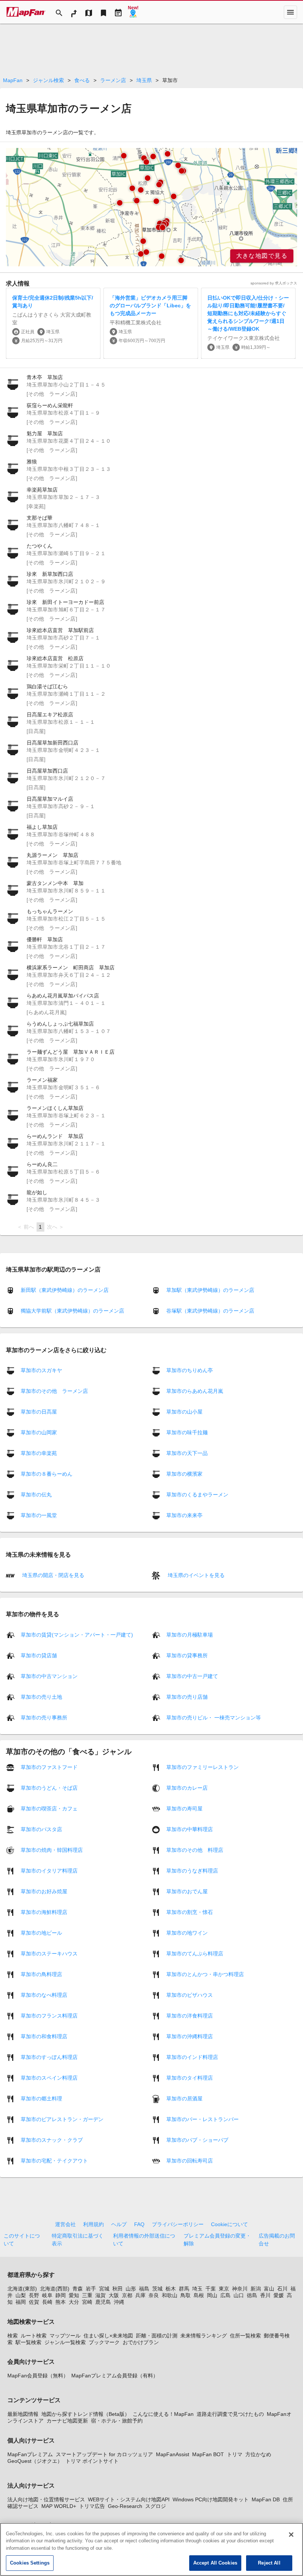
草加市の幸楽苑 (39, 1453)
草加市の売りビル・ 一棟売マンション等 (214, 1718)
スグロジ (156, 2506)
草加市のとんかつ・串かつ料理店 (205, 1974)
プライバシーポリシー (178, 2224)
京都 (127, 2295)
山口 (239, 2295)
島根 (199, 2295)
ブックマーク (104, 2342)
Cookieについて (229, 2224)
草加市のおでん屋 (187, 1891)
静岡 (61, 2295)
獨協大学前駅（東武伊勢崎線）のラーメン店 (72, 1311)
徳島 (252, 2295)
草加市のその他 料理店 (195, 1850)
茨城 (157, 2289)
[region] (151, 207)
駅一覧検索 (28, 2342)
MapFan (13, 80)
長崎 (47, 2302)
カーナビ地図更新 (67, 2421)
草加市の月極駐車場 (190, 1635)
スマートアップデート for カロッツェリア (104, 2454)
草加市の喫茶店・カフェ (49, 1809)
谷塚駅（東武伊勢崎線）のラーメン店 (210, 1311)
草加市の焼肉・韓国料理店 (52, 1850)
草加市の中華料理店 (190, 1829)
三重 (87, 2295)
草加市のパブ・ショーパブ (197, 2140)
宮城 (104, 2289)
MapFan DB (266, 2499)
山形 (131, 2289)
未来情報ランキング (204, 2336)
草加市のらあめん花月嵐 (195, 1391)
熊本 (61, 2302)
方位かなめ (258, 2454)
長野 (34, 2295)
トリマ (235, 2454)
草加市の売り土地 (41, 1697)
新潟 (256, 2289)
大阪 (114, 2295)
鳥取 (185, 2295)
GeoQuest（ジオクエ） (35, 2461)
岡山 (212, 2295)
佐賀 (34, 2302)
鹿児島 (103, 2302)
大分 (74, 2302)
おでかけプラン (141, 2342)
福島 (144, 2289)
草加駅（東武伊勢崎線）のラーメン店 (210, 1290)
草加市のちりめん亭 (190, 1370)
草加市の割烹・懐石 (190, 1912)
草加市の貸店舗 (39, 1655)
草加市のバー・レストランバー (202, 2119)
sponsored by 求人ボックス (274, 283)
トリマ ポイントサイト (92, 2461)
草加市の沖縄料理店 (190, 2036)
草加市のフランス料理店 (49, 2016)
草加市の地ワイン (187, 1933)
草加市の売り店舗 (187, 1697)
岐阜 (47, 2295)
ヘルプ (119, 2224)
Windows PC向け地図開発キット (211, 2499)
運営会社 (65, 2224)
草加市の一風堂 (39, 1515)
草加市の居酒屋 (184, 2099)
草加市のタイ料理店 (190, 2078)
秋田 (118, 2289)
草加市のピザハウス (190, 1995)
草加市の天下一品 (187, 1453)
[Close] (291, 2535)
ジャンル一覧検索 (65, 2342)
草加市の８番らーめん (47, 1474)
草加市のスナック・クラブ (52, 2140)
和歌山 (170, 2295)
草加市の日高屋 (39, 1412)
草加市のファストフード (49, 1767)
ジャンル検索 (48, 80)
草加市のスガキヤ (41, 1370)
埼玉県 (144, 80)
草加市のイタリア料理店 (49, 1871)
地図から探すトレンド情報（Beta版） (86, 2414)
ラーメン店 (113, 80)
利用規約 (93, 2224)
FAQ (139, 2224)
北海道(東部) (22, 2289)
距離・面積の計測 (157, 2336)
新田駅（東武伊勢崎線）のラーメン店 (65, 1290)
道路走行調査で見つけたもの (230, 2414)
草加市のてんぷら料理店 (195, 1954)
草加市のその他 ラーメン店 (54, 1391)
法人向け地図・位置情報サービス (46, 2499)
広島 (225, 2295)
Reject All (269, 2563)
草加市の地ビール (41, 1933)
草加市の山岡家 (39, 1432)
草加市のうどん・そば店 (49, 1788)
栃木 (171, 2289)
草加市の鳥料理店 (41, 1974)
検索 (13, 2336)
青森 (78, 2289)
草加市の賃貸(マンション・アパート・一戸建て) (77, 1635)
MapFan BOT (208, 2454)
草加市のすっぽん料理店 (49, 2057)
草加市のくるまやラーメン (197, 1495)
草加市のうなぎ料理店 (192, 1871)
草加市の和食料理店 (44, 2036)
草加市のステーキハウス (49, 1954)
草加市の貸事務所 (187, 1655)
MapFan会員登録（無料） (38, 2376)
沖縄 (119, 2302)
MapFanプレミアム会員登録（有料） (115, 2376)
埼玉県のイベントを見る (195, 1575)
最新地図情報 (23, 2414)
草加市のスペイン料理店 (49, 2078)
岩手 (91, 2289)
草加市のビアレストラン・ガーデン (62, 2119)
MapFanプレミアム (30, 2454)
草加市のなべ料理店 (44, 1995)
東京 (224, 2289)
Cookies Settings (30, 2563)
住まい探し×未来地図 (108, 2336)
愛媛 (279, 2295)
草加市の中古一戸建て (192, 1676)
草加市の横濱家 (184, 1474)
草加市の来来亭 (184, 1515)
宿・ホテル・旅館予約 (117, 2421)
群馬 (184, 2289)
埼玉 (197, 2289)
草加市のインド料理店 (192, 2057)
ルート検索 (34, 2336)
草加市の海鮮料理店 (44, 1912)
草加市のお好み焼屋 (44, 1891)
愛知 (74, 2295)
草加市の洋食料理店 (190, 2016)
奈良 (154, 2295)
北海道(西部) (55, 2289)
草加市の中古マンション (49, 1676)
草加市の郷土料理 (41, 2099)
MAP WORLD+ (59, 2506)
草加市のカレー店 (187, 1788)
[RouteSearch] (74, 12)
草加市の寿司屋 (184, 1809)
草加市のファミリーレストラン (202, 1767)
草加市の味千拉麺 (187, 1432)
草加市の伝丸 (36, 1495)
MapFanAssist (173, 2454)
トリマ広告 (92, 2506)
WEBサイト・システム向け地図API (129, 2499)
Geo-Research (125, 2506)
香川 (265, 2295)
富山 (269, 2289)
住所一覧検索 (245, 2336)
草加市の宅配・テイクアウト (54, 2161)
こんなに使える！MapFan (163, 2414)
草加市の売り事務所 (44, 1718)
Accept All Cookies (215, 2563)
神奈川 (240, 2289)
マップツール (65, 2336)
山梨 (21, 2295)
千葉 (211, 2289)
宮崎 (87, 2302)
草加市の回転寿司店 (190, 2161)
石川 (282, 2289)
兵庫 (140, 2295)
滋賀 (101, 2295)
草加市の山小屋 (184, 1412)
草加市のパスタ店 (41, 1829)
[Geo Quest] (133, 12)
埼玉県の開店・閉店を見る (52, 1575)
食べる (82, 80)
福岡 (21, 2302)
